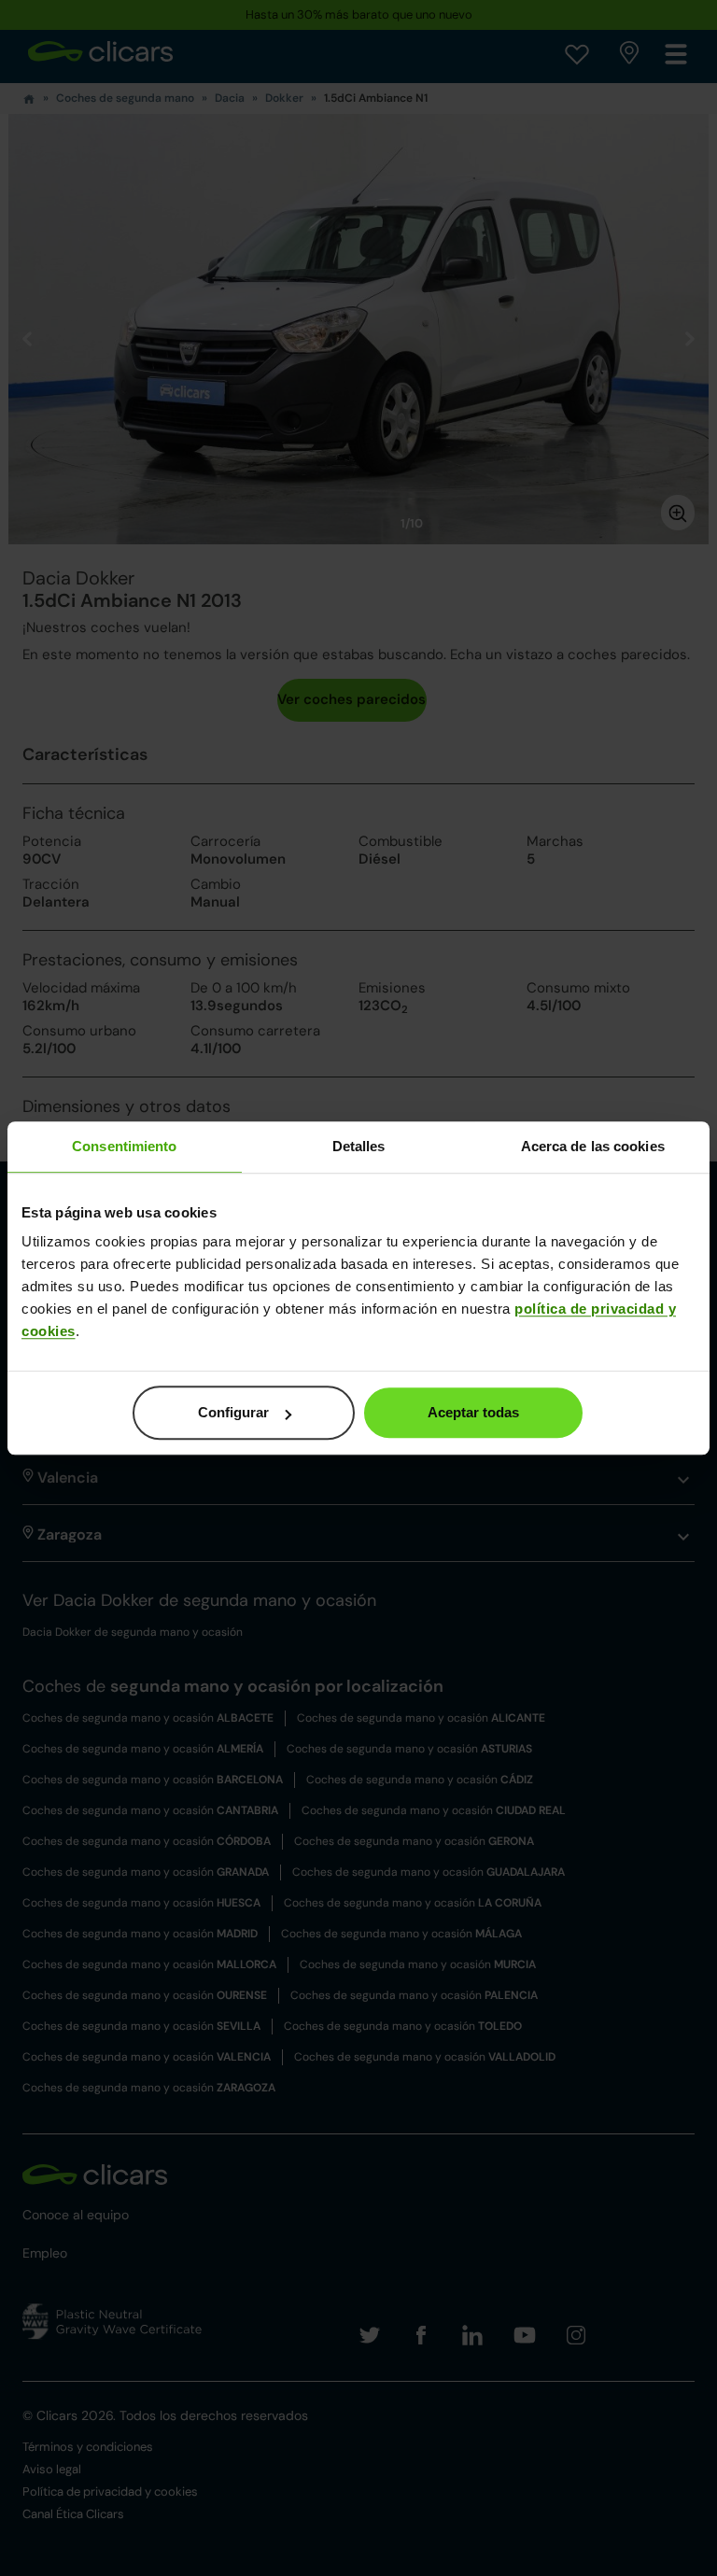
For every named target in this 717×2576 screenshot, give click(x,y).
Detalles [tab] (359, 1146)
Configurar (233, 1412)
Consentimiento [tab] (124, 1146)
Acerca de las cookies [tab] (593, 1146)
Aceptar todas (473, 1412)
